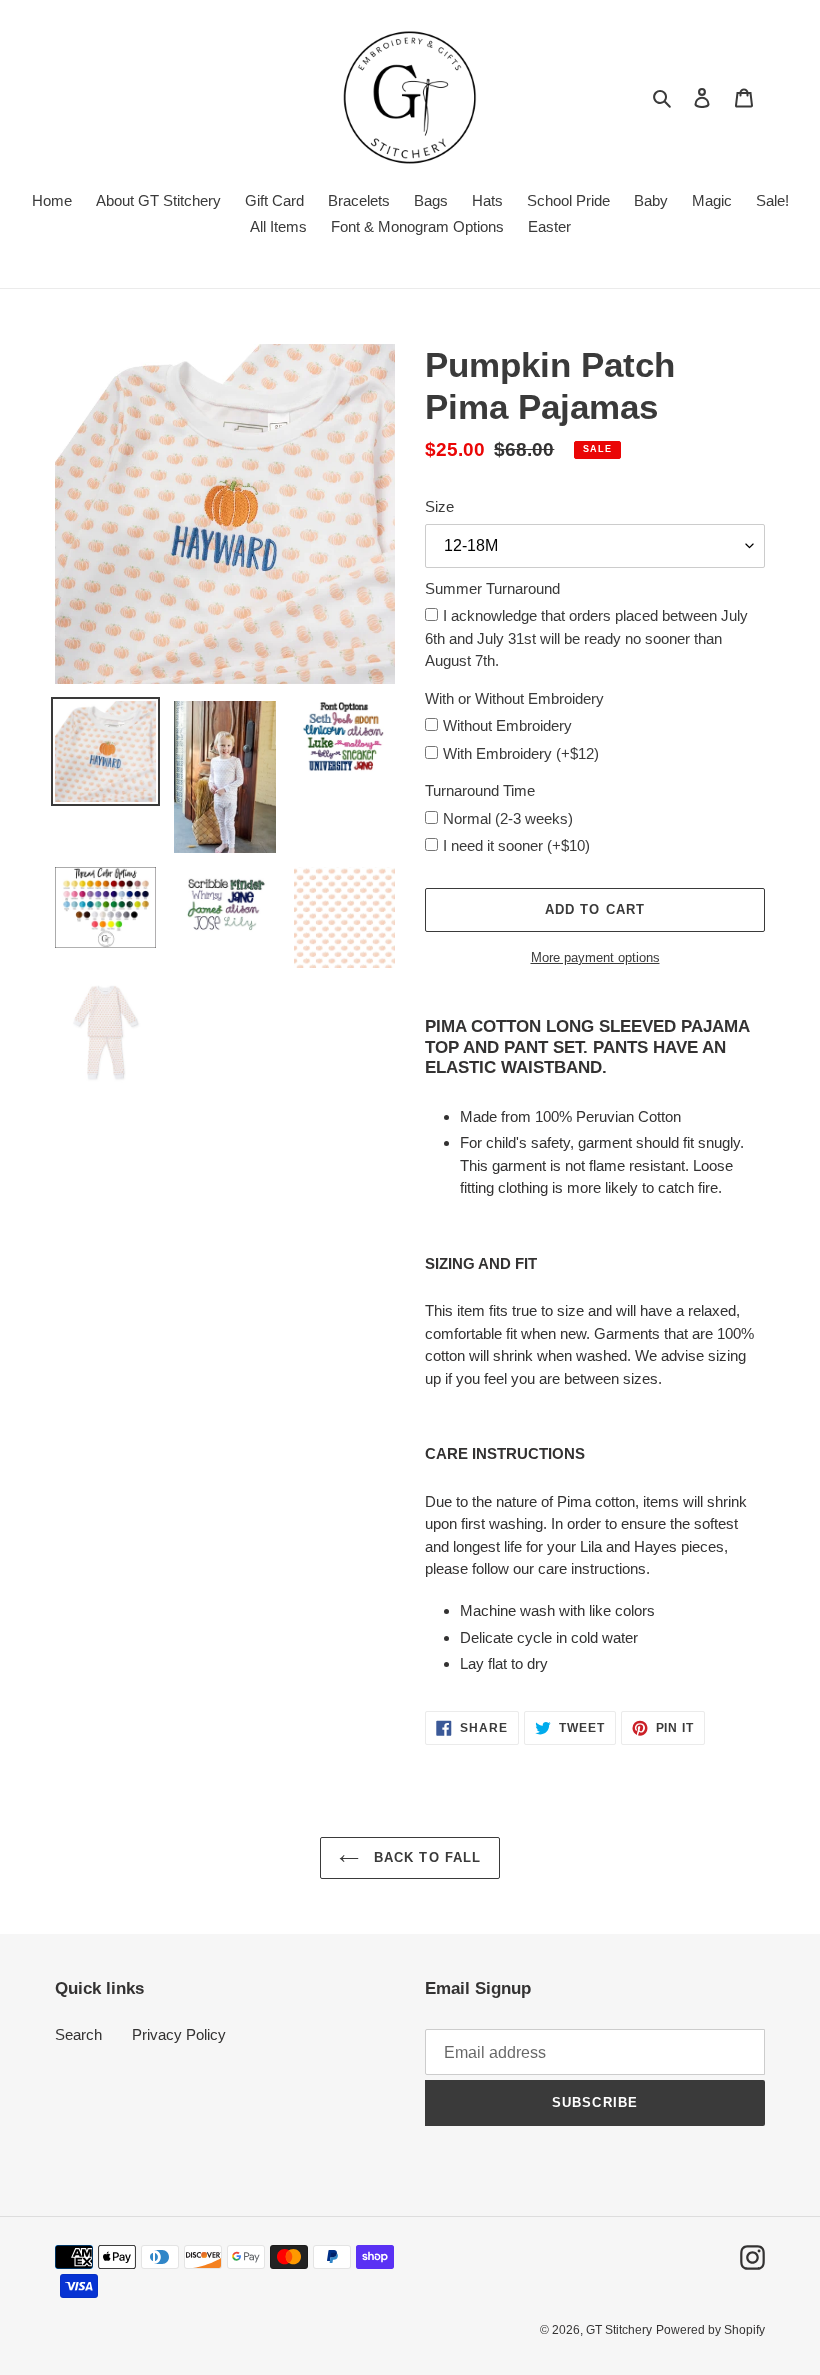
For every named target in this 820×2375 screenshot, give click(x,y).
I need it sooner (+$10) (516, 845)
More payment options (595, 957)
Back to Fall (425, 1857)
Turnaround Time (480, 790)
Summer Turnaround (492, 588)
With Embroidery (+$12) (521, 753)
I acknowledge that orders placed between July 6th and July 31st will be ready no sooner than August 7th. (586, 638)
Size (439, 506)
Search (78, 2034)
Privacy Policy (179, 2034)
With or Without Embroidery (514, 698)
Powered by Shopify (710, 2330)
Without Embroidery (507, 725)
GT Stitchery (619, 2330)
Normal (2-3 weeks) (508, 818)
